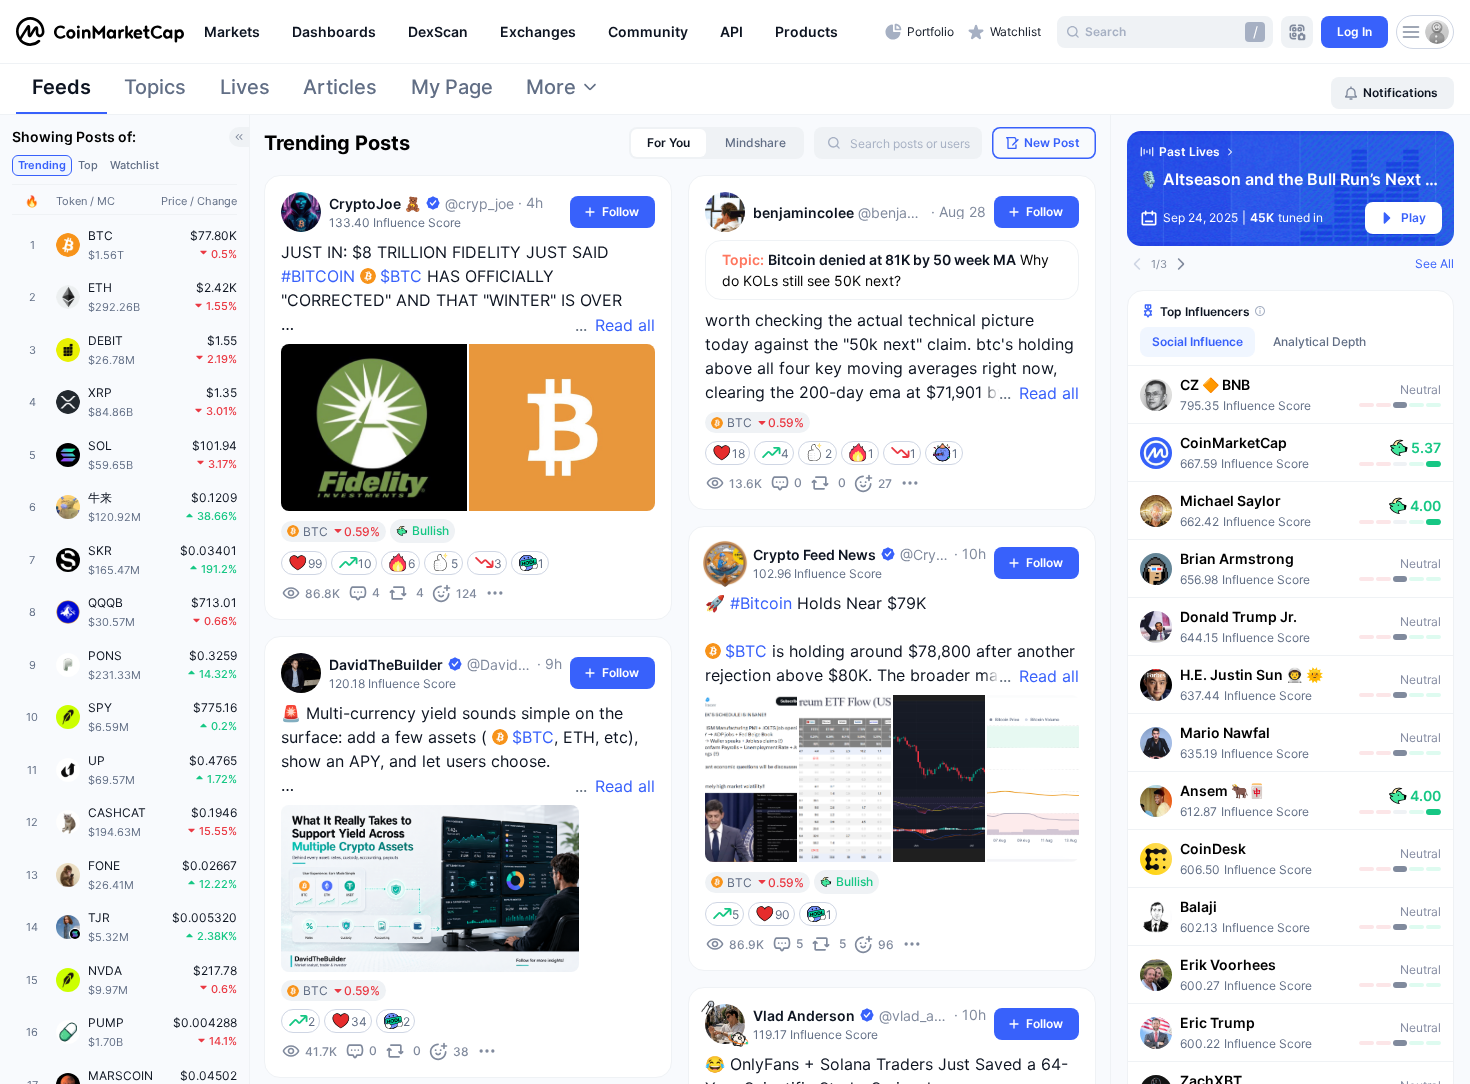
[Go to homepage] (100, 32)
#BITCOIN (318, 276)
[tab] (61, 93)
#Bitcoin (761, 603)
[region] (539, 32)
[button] (1290, 394)
